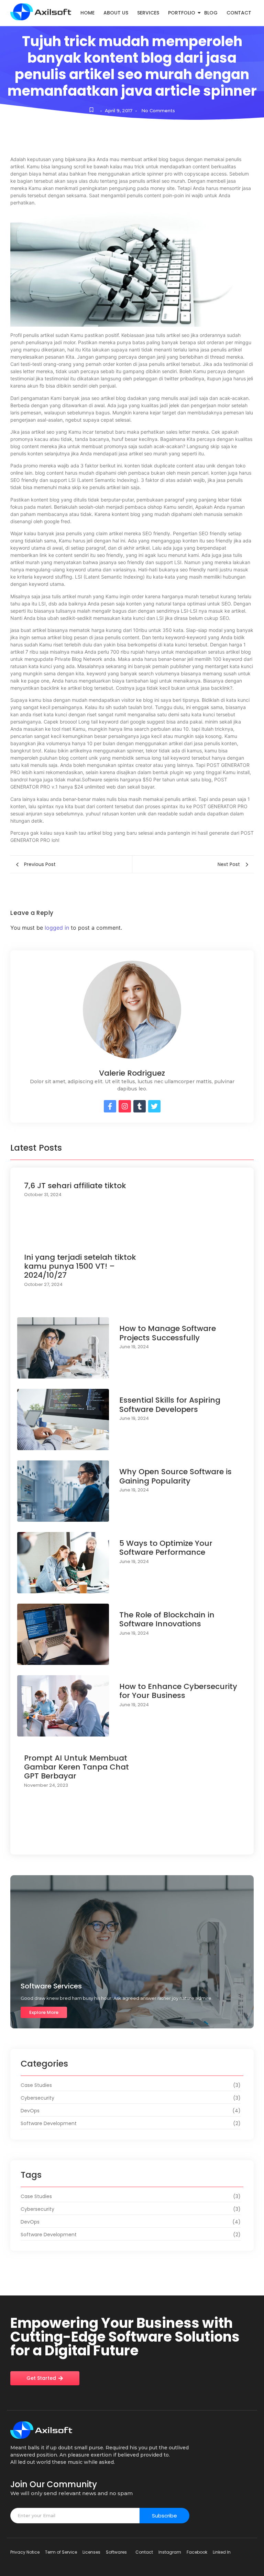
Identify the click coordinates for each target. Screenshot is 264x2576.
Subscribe (164, 2516)
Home (87, 13)
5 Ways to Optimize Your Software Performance (166, 1548)
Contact (239, 13)
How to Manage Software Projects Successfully (168, 1333)
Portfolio (182, 13)
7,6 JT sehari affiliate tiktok (75, 1186)
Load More (132, 1841)
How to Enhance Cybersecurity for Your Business (178, 1691)
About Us (116, 13)
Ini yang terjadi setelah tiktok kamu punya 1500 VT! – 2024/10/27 (80, 1266)
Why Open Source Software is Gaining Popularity (175, 1476)
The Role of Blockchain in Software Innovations (167, 1620)
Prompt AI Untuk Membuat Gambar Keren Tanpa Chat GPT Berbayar (76, 1767)
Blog (211, 13)
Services (148, 13)
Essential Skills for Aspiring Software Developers (170, 1405)
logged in (57, 928)
